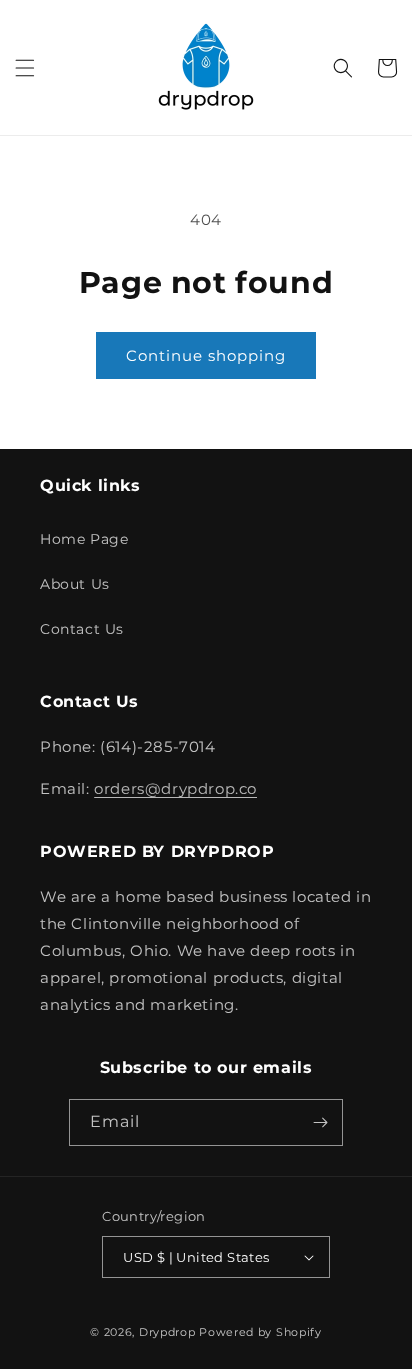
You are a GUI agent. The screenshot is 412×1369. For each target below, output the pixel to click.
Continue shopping (206, 355)
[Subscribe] (320, 1122)
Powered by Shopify (260, 1332)
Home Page (84, 539)
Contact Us (82, 629)
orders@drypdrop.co (175, 788)
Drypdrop (167, 1332)
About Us (75, 584)
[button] (25, 68)
